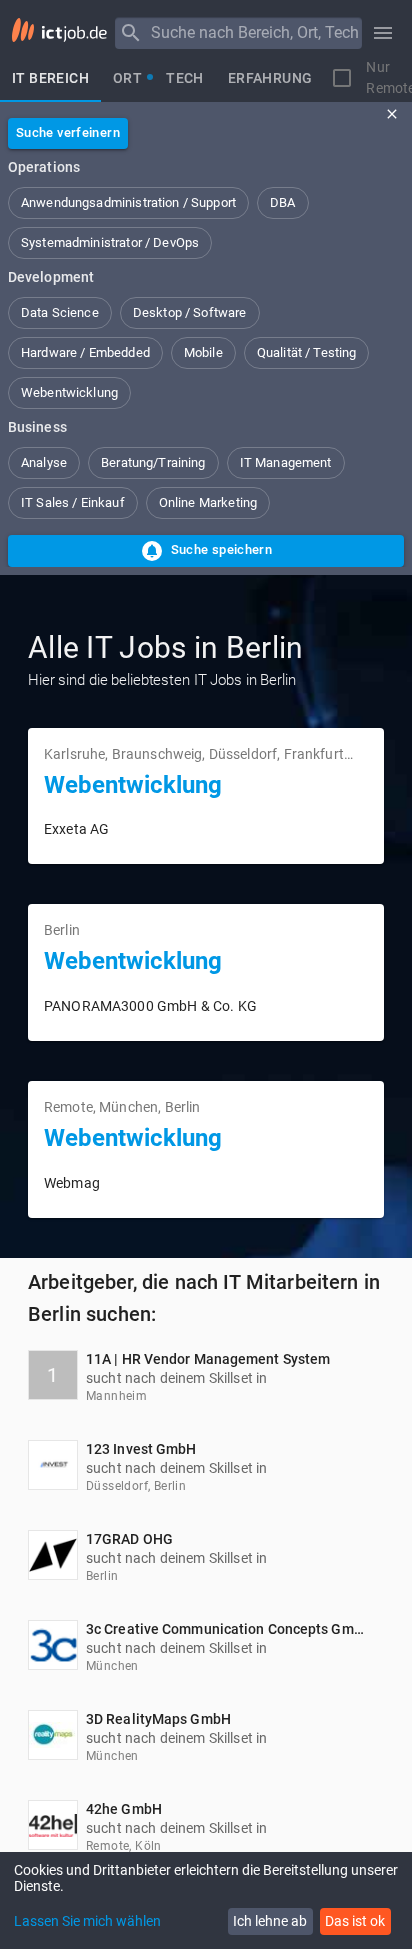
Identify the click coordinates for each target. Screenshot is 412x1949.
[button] (128, 203)
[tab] (50, 78)
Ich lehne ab (270, 1921)
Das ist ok (355, 1921)
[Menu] (131, 33)
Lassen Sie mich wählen (87, 1921)
